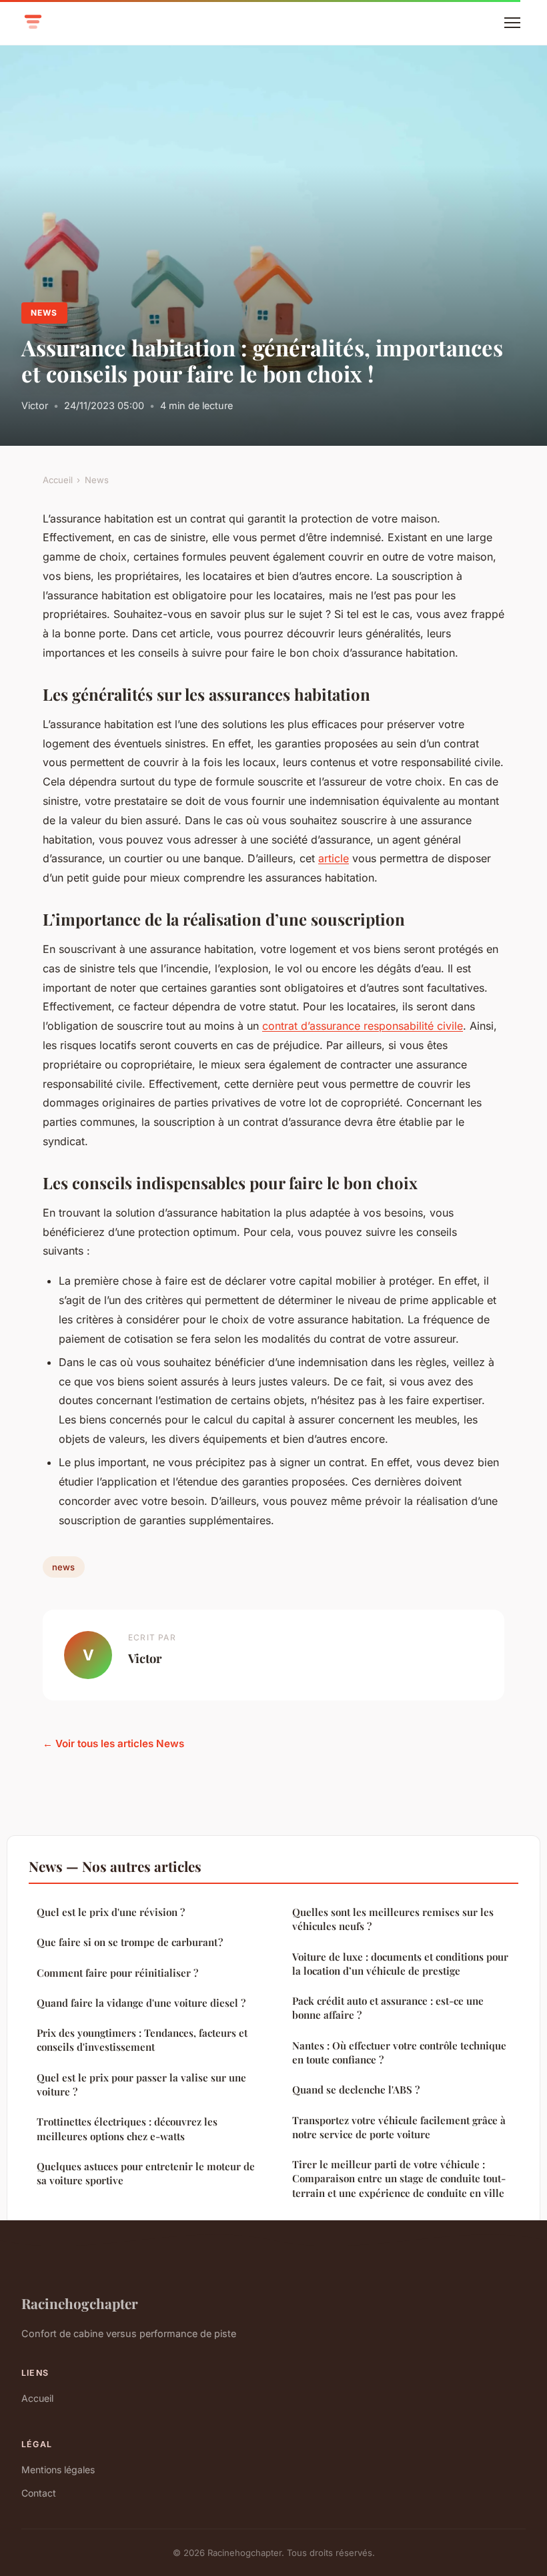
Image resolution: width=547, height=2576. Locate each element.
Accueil (58, 480)
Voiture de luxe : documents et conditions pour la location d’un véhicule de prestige (400, 1964)
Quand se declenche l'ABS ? (356, 2089)
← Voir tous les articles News (113, 1743)
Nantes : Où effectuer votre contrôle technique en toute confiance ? (399, 2052)
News (44, 313)
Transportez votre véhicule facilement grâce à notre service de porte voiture (399, 2127)
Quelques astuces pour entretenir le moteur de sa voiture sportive (146, 2173)
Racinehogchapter (80, 2303)
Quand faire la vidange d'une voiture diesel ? (141, 2003)
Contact (39, 2493)
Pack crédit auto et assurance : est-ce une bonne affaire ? (388, 2008)
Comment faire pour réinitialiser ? (117, 1973)
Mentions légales (58, 2470)
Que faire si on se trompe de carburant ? (130, 1942)
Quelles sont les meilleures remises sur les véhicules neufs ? (393, 1919)
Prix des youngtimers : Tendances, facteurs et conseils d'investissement (142, 2040)
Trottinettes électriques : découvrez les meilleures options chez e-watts (127, 2129)
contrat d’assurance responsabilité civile (363, 1026)
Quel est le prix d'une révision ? (111, 1912)
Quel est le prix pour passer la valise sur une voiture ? (141, 2084)
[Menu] (512, 23)
